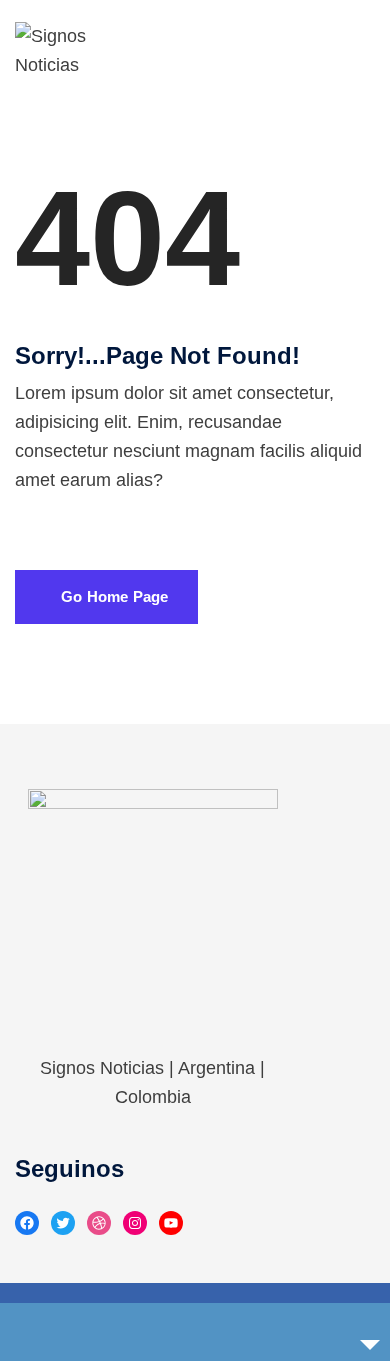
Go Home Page (112, 596)
